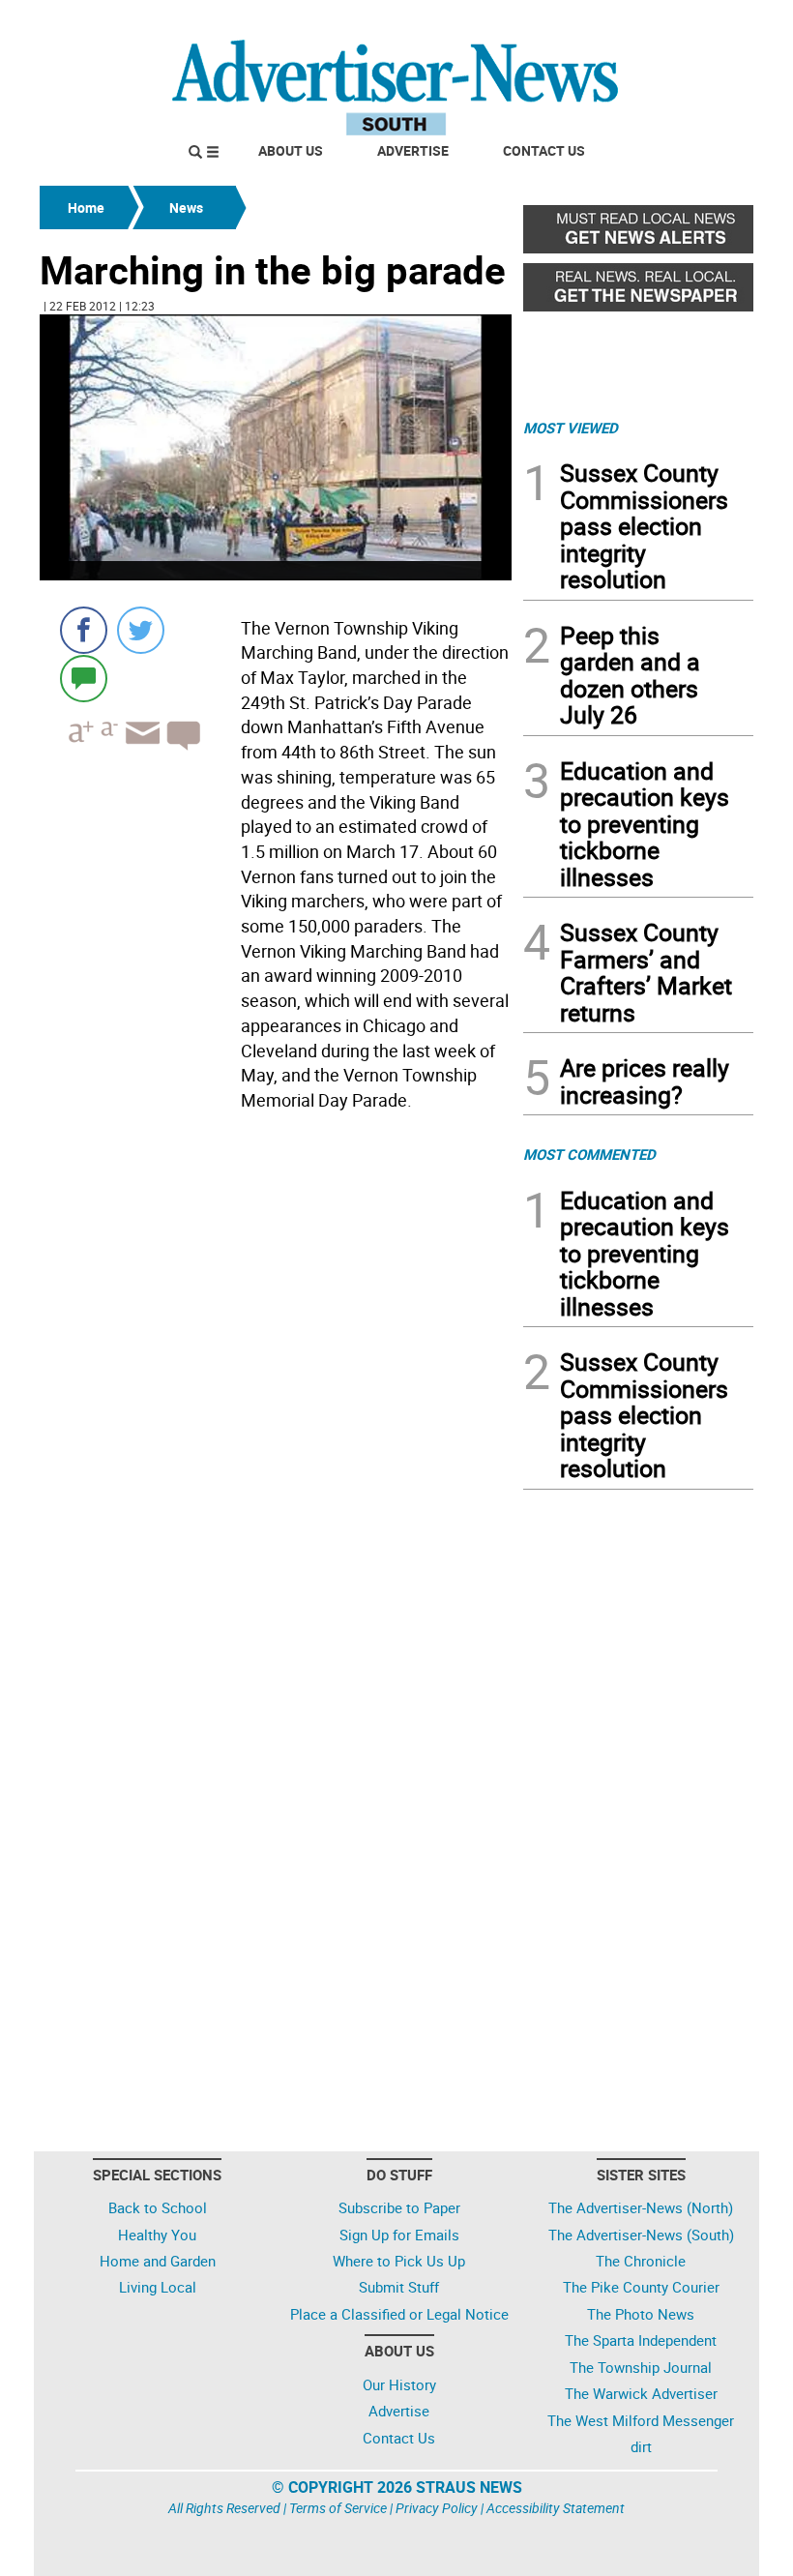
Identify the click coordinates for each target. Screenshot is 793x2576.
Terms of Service (338, 2508)
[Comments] (84, 678)
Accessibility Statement (556, 2508)
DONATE (706, 22)
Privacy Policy (437, 2508)
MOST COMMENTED (589, 1154)
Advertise (413, 150)
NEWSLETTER (598, 22)
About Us (291, 150)
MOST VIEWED (571, 428)
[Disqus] (276, 1384)
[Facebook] (84, 630)
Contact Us (544, 150)
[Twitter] (141, 630)
